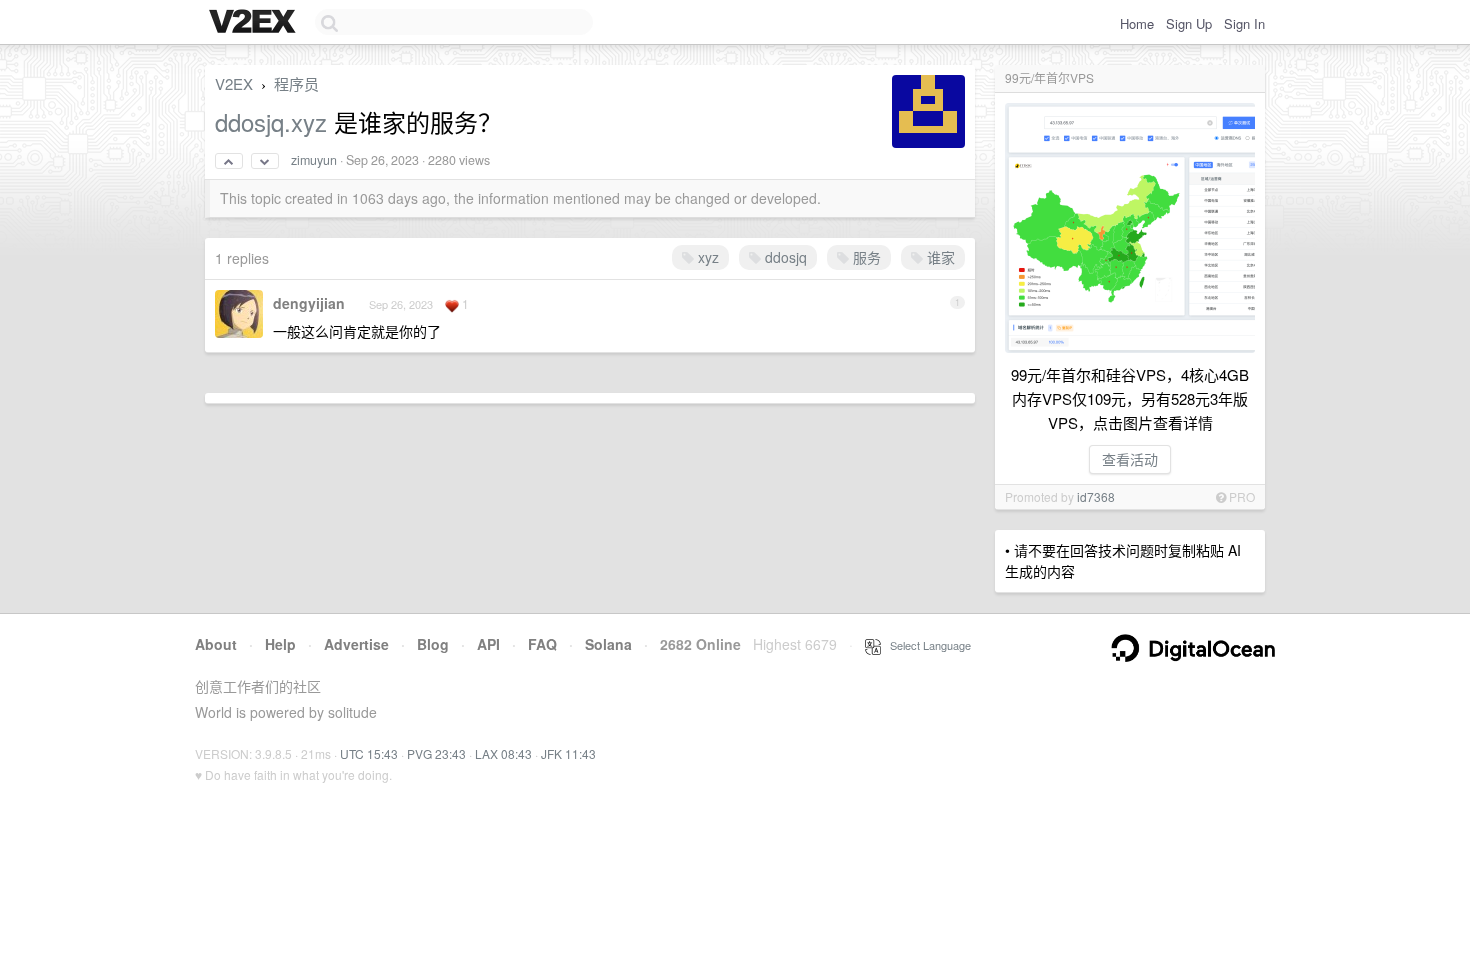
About (216, 644)
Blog (433, 644)
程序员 (296, 83)
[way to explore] (255, 23)
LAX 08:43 (503, 753)
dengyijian (309, 303)
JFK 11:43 (568, 753)
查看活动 (1130, 459)
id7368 (1096, 496)
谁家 (939, 257)
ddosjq (784, 257)
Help (280, 644)
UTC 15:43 (369, 753)
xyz (706, 257)
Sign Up (1189, 23)
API (488, 644)
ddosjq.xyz (271, 121)
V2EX (234, 83)
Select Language (926, 645)
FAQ (542, 644)
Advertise (356, 644)
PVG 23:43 (436, 753)
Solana (608, 644)
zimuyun (314, 160)
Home (1137, 23)
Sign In (1244, 23)
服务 (865, 257)
